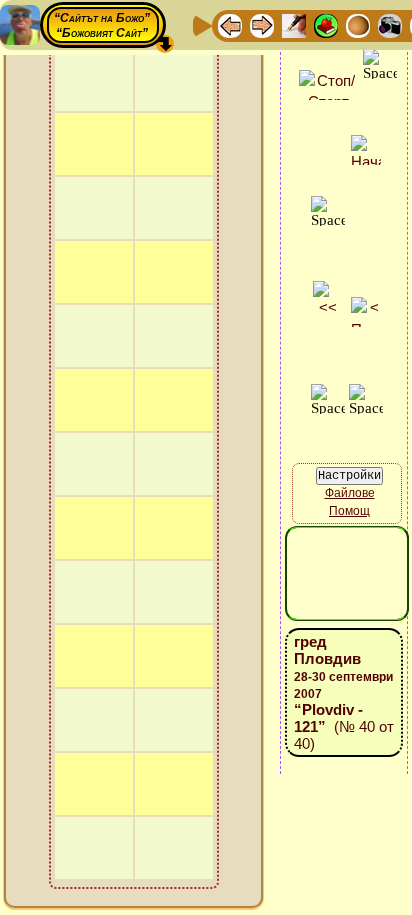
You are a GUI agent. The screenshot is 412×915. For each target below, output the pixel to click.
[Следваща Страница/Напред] (262, 24)
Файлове (350, 493)
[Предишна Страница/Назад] (230, 24)
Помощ (349, 511)
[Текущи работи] (358, 24)
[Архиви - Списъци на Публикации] (294, 24)
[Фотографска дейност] (390, 24)
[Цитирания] (326, 24)
